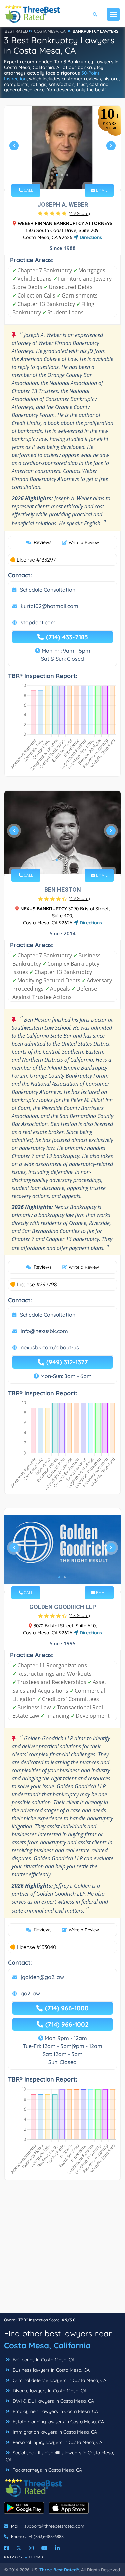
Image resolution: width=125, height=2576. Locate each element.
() (79, 213)
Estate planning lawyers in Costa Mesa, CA (58, 2422)
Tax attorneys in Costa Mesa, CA (47, 2470)
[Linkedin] (57, 2548)
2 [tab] (62, 175)
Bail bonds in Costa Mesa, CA (43, 2360)
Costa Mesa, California (47, 2345)
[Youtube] (44, 2548)
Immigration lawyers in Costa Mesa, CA (54, 2432)
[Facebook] (6, 2548)
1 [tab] (57, 175)
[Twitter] (19, 2548)
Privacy (14, 2557)
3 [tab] (67, 175)
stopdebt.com (38, 622)
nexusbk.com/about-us (50, 1347)
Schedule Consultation (48, 590)
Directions (90, 237)
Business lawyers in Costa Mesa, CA (50, 2370)
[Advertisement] (62, 2250)
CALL (28, 190)
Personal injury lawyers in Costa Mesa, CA (57, 2442)
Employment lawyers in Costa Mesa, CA (55, 2411)
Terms (36, 2557)
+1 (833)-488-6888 (46, 2536)
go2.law (30, 1993)
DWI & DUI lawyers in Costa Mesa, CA (53, 2401)
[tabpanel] (62, 148)
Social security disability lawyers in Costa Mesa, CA (60, 2456)
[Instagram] (31, 2548)
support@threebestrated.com (54, 2526)
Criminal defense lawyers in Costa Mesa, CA (59, 2380)
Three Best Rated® (59, 2570)
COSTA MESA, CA (50, 31)
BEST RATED (16, 31)
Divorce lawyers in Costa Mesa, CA (49, 2391)
